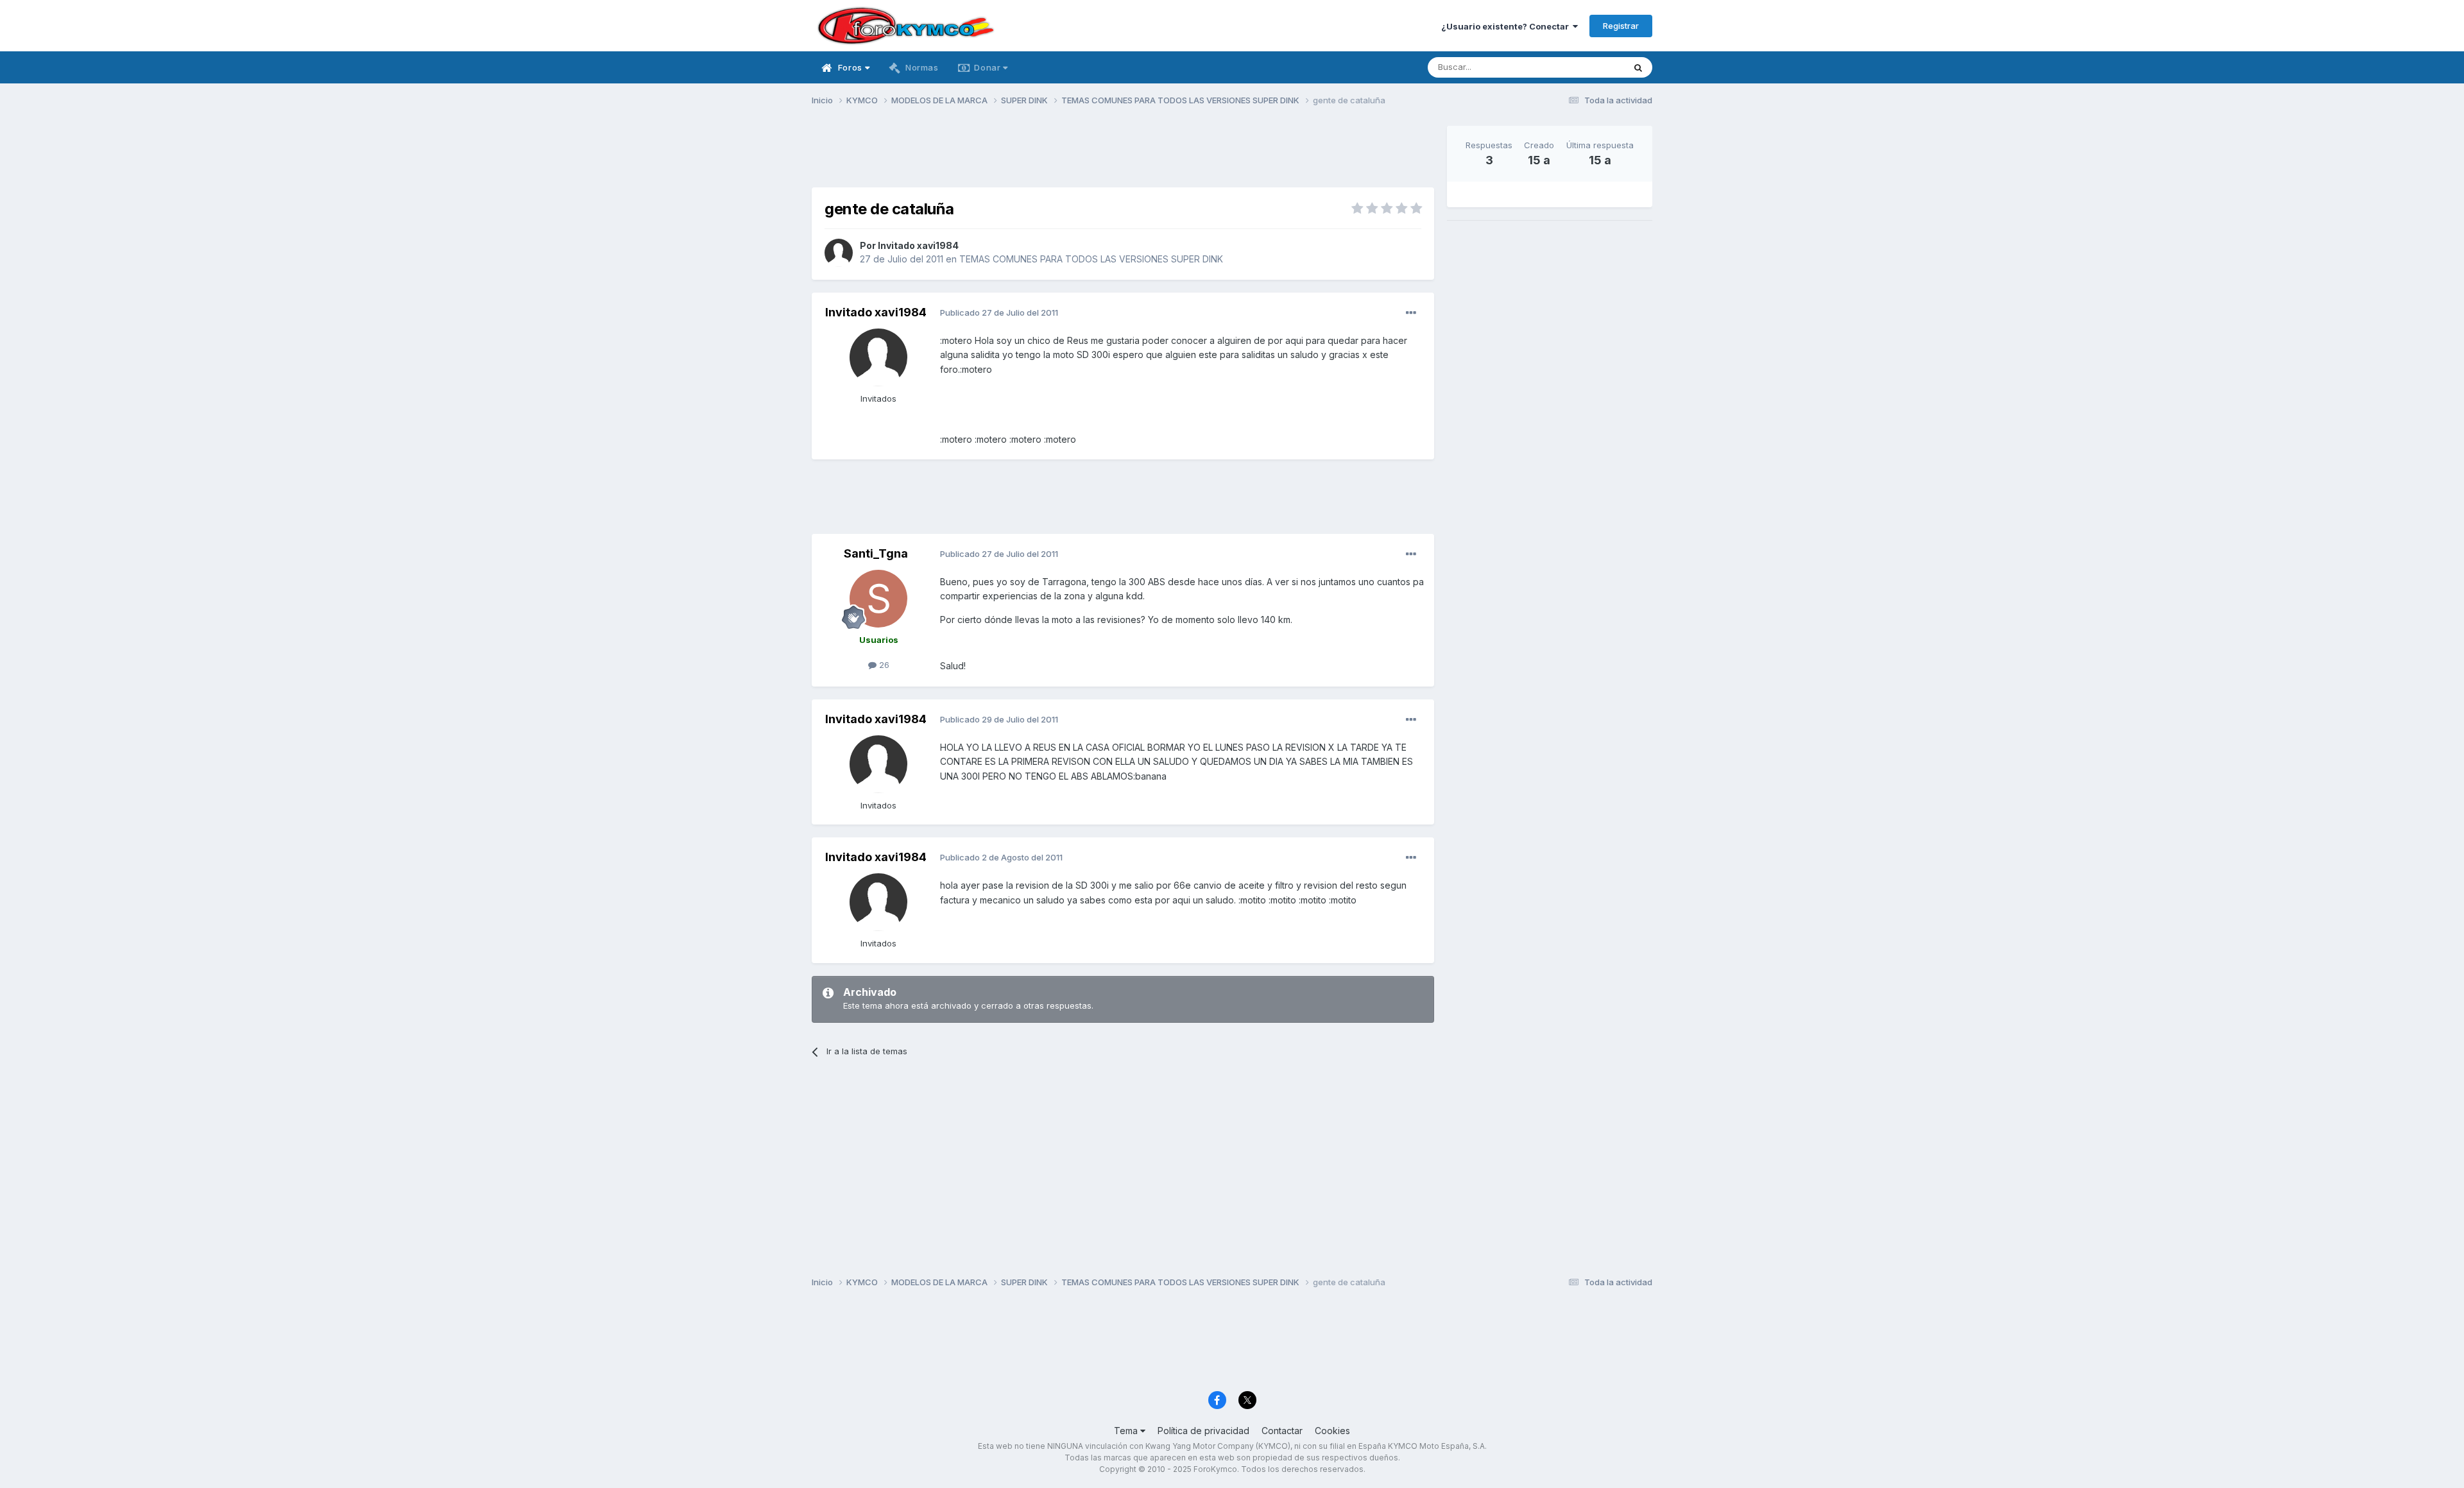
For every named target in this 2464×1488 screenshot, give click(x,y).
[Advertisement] (1123, 155)
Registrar (1621, 26)
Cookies (1332, 1431)
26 (883, 665)
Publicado (999, 312)
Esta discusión (1579, 67)
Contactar (1282, 1431)
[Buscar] (1638, 67)
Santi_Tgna (876, 553)
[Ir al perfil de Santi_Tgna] (878, 599)
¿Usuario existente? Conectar (1507, 26)
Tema (1127, 1431)
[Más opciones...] (1411, 313)
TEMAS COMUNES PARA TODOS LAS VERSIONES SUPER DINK (1091, 259)
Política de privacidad (1203, 1431)
